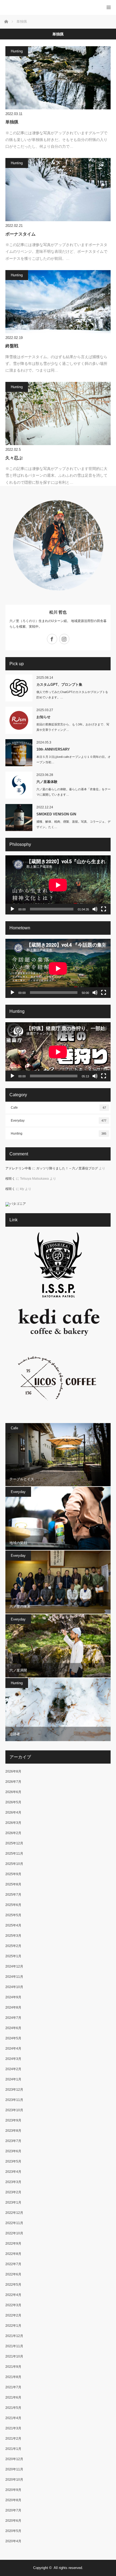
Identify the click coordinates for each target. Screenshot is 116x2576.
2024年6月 (13, 2028)
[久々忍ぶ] (58, 413)
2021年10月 (14, 2356)
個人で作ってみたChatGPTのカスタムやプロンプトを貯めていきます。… (72, 695)
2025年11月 (14, 1854)
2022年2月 (13, 2315)
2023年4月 (13, 2172)
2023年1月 (13, 2202)
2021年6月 (13, 2397)
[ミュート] (95, 909)
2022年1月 (13, 2326)
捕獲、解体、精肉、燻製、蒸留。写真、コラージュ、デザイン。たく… (74, 824)
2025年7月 (13, 1895)
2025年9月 (13, 1874)
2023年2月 (13, 2192)
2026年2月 (13, 1833)
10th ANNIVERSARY (53, 749)
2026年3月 (13, 1823)
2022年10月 (14, 2233)
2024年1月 (13, 2079)
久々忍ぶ (14, 458)
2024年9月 (13, 1997)
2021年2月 (13, 2439)
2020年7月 (13, 2510)
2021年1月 (13, 2449)
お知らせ (43, 717)
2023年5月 (13, 2161)
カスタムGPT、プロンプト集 (59, 685)
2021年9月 (13, 2367)
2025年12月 (14, 1843)
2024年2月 (13, 2069)
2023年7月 (13, 2141)
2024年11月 (14, 1977)
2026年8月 (13, 1771)
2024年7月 (13, 2018)
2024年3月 (13, 2059)
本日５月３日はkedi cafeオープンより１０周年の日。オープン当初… (74, 760)
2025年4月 (13, 1925)
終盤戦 (12, 346)
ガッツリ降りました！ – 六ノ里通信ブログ (67, 1168)
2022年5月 (13, 2285)
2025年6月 (13, 1905)
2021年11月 (14, 2346)
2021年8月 (13, 2377)
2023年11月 (14, 2100)
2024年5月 (13, 2038)
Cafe (58, 1108)
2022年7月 (13, 2264)
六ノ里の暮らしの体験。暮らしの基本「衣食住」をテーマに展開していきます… (74, 792)
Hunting (17, 51)
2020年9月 (13, 2490)
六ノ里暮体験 (47, 782)
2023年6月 (13, 2151)
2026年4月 (13, 1812)
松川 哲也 (58, 612)
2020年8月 (13, 2500)
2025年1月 (13, 1956)
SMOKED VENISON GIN (56, 814)
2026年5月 (13, 1802)
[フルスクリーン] (104, 909)
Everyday (59, 1121)
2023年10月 (14, 2110)
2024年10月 (14, 1987)
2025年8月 (13, 1884)
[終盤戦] (58, 302)
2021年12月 (14, 2336)
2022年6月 (13, 2274)
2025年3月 (13, 1936)
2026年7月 (13, 1782)
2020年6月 (13, 2521)
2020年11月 (14, 2469)
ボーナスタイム (21, 234)
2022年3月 (13, 2305)
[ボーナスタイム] (58, 190)
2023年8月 (13, 2131)
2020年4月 (13, 2541)
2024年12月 (14, 1966)
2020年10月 (14, 2480)
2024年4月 (13, 2049)
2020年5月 (13, 2531)
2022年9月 (13, 2244)
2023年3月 (13, 2182)
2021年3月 (13, 2428)
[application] (58, 885)
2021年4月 (13, 2418)
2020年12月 (14, 2459)
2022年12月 (14, 2213)
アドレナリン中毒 (18, 1168)
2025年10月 (14, 1864)
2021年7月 (13, 2387)
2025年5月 (13, 1915)
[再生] (12, 909)
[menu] (109, 7)
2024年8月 (13, 2007)
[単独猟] (58, 78)
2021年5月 (13, 2408)
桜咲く (10, 1179)
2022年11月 (14, 2223)
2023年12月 (14, 2090)
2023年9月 (13, 2120)
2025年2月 (13, 1946)
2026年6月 (13, 1792)
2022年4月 (13, 2295)
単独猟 (12, 122)
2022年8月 (13, 2254)
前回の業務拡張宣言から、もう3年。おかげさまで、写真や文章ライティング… (73, 727)
